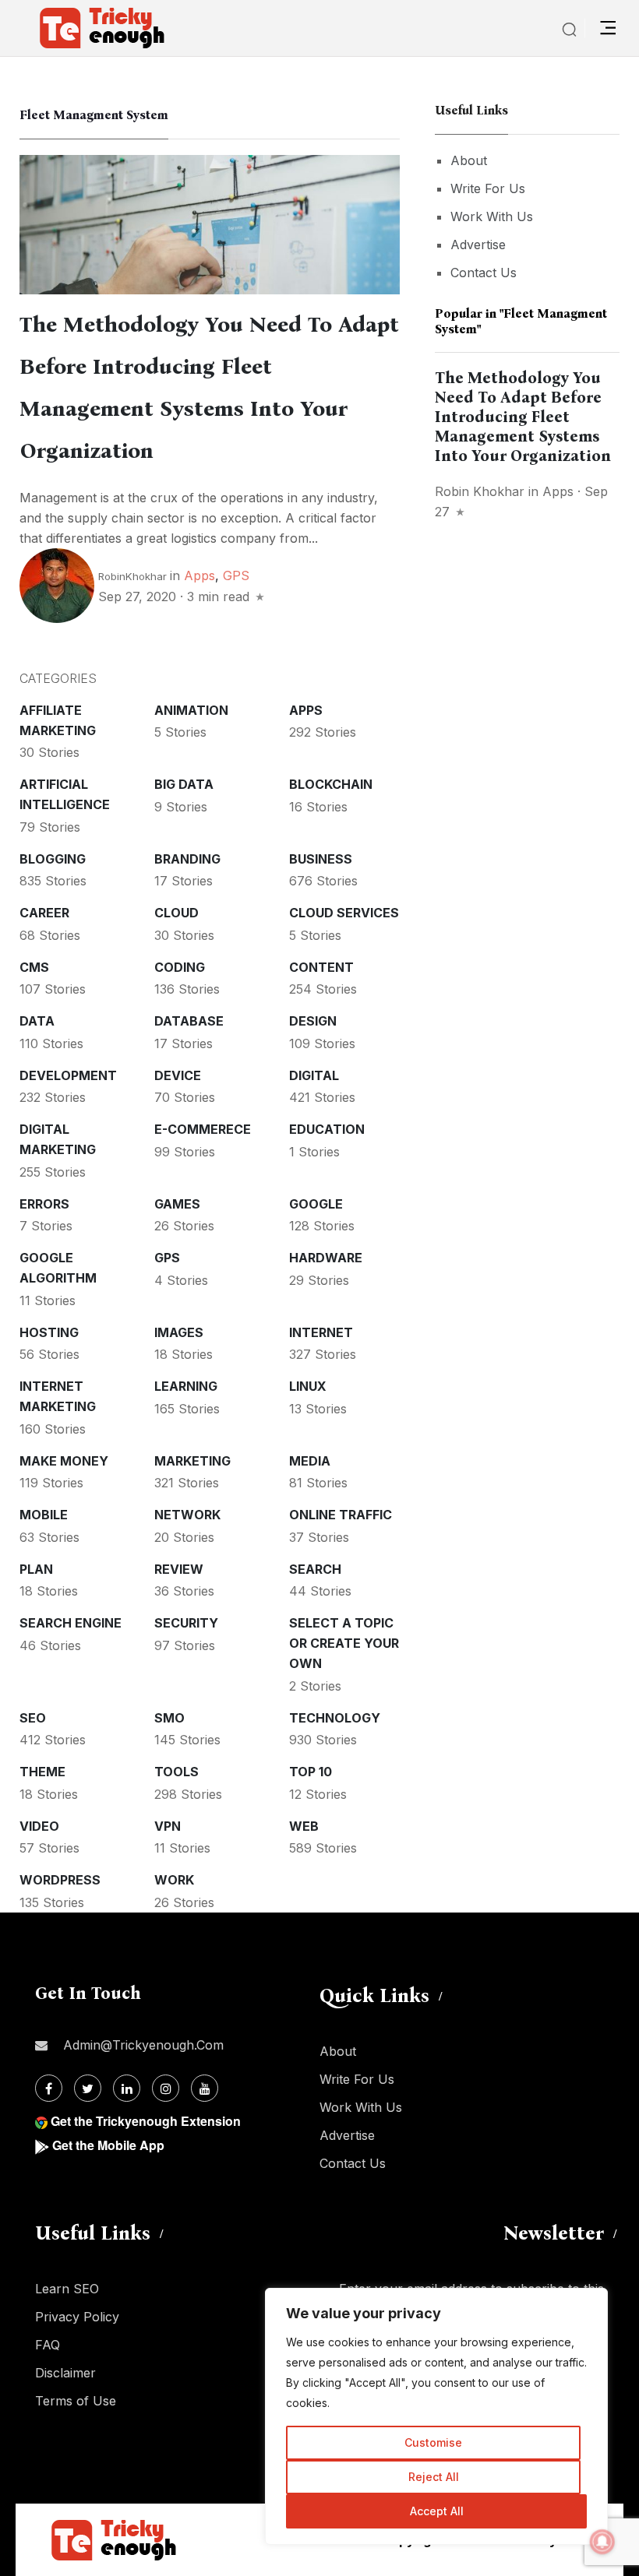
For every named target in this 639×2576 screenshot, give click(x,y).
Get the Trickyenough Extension (146, 2121)
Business (321, 859)
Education (327, 1129)
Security (186, 1623)
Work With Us (492, 216)
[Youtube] (205, 2088)
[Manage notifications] (602, 2542)
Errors (44, 1204)
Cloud (177, 913)
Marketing (192, 1461)
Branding (187, 859)
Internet (321, 1332)
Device (178, 1075)
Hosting (49, 1332)
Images (179, 1332)
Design (313, 1021)
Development (68, 1075)
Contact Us (484, 273)
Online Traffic (341, 1515)
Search (315, 1569)
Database (189, 1021)
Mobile (44, 1515)
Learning (186, 1386)
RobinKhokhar (132, 576)
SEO (33, 1718)
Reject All (434, 2477)
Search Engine (71, 1623)
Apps (199, 575)
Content (321, 967)
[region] (436, 2416)
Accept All (437, 2511)
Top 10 (311, 1772)
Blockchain (331, 784)
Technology (335, 1718)
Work (174, 1880)
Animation (191, 710)
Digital (314, 1075)
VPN (168, 1826)
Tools (177, 1772)
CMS (34, 967)
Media (310, 1461)
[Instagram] (166, 2088)
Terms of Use (76, 2401)
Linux (308, 1386)
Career (44, 913)
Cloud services (344, 913)
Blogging (53, 859)
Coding (180, 967)
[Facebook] (49, 2088)
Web (304, 1826)
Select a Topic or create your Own (344, 1643)
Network (187, 1515)
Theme (42, 1772)
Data (37, 1021)
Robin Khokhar (480, 491)
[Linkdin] (127, 2088)
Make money (64, 1461)
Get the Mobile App (108, 2145)
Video (39, 1826)
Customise (433, 2442)
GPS (236, 575)
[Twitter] (88, 2088)
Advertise (478, 245)
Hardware (326, 1258)
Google (316, 1204)
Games (177, 1204)
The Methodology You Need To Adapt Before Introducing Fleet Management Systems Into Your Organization (523, 417)
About (469, 160)
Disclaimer (65, 2373)
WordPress (60, 1880)
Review (179, 1569)
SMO (169, 1718)
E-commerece (203, 1129)
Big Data (184, 784)
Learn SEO (67, 2289)
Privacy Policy (77, 2317)
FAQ (48, 2345)
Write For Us (488, 188)
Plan (36, 1569)
